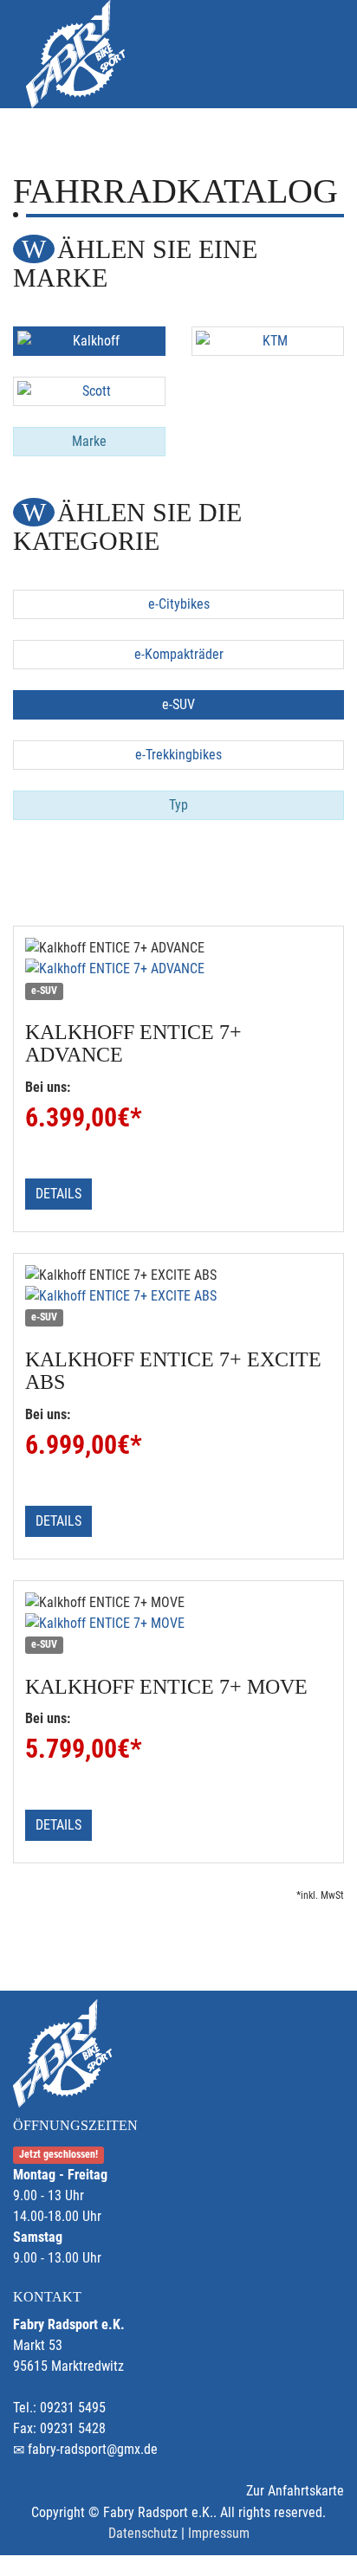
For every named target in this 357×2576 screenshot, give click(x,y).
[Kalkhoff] (89, 341)
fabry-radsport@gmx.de (93, 2449)
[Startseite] (75, 54)
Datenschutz (143, 2533)
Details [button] (58, 1194)
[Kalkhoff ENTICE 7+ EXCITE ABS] (178, 1296)
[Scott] (89, 391)
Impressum (219, 2533)
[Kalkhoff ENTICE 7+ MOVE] (178, 1624)
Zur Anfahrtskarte (295, 2491)
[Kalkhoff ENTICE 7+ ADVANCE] (178, 969)
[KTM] (268, 341)
